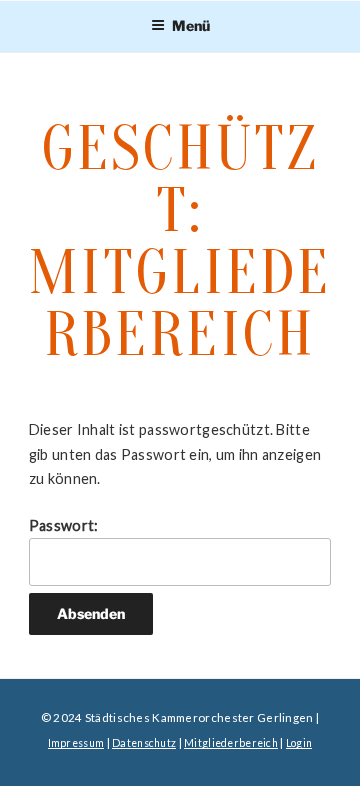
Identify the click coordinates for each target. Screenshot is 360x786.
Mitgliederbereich (231, 743)
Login (299, 743)
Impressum (76, 743)
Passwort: (64, 525)
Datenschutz (144, 743)
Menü (191, 25)
